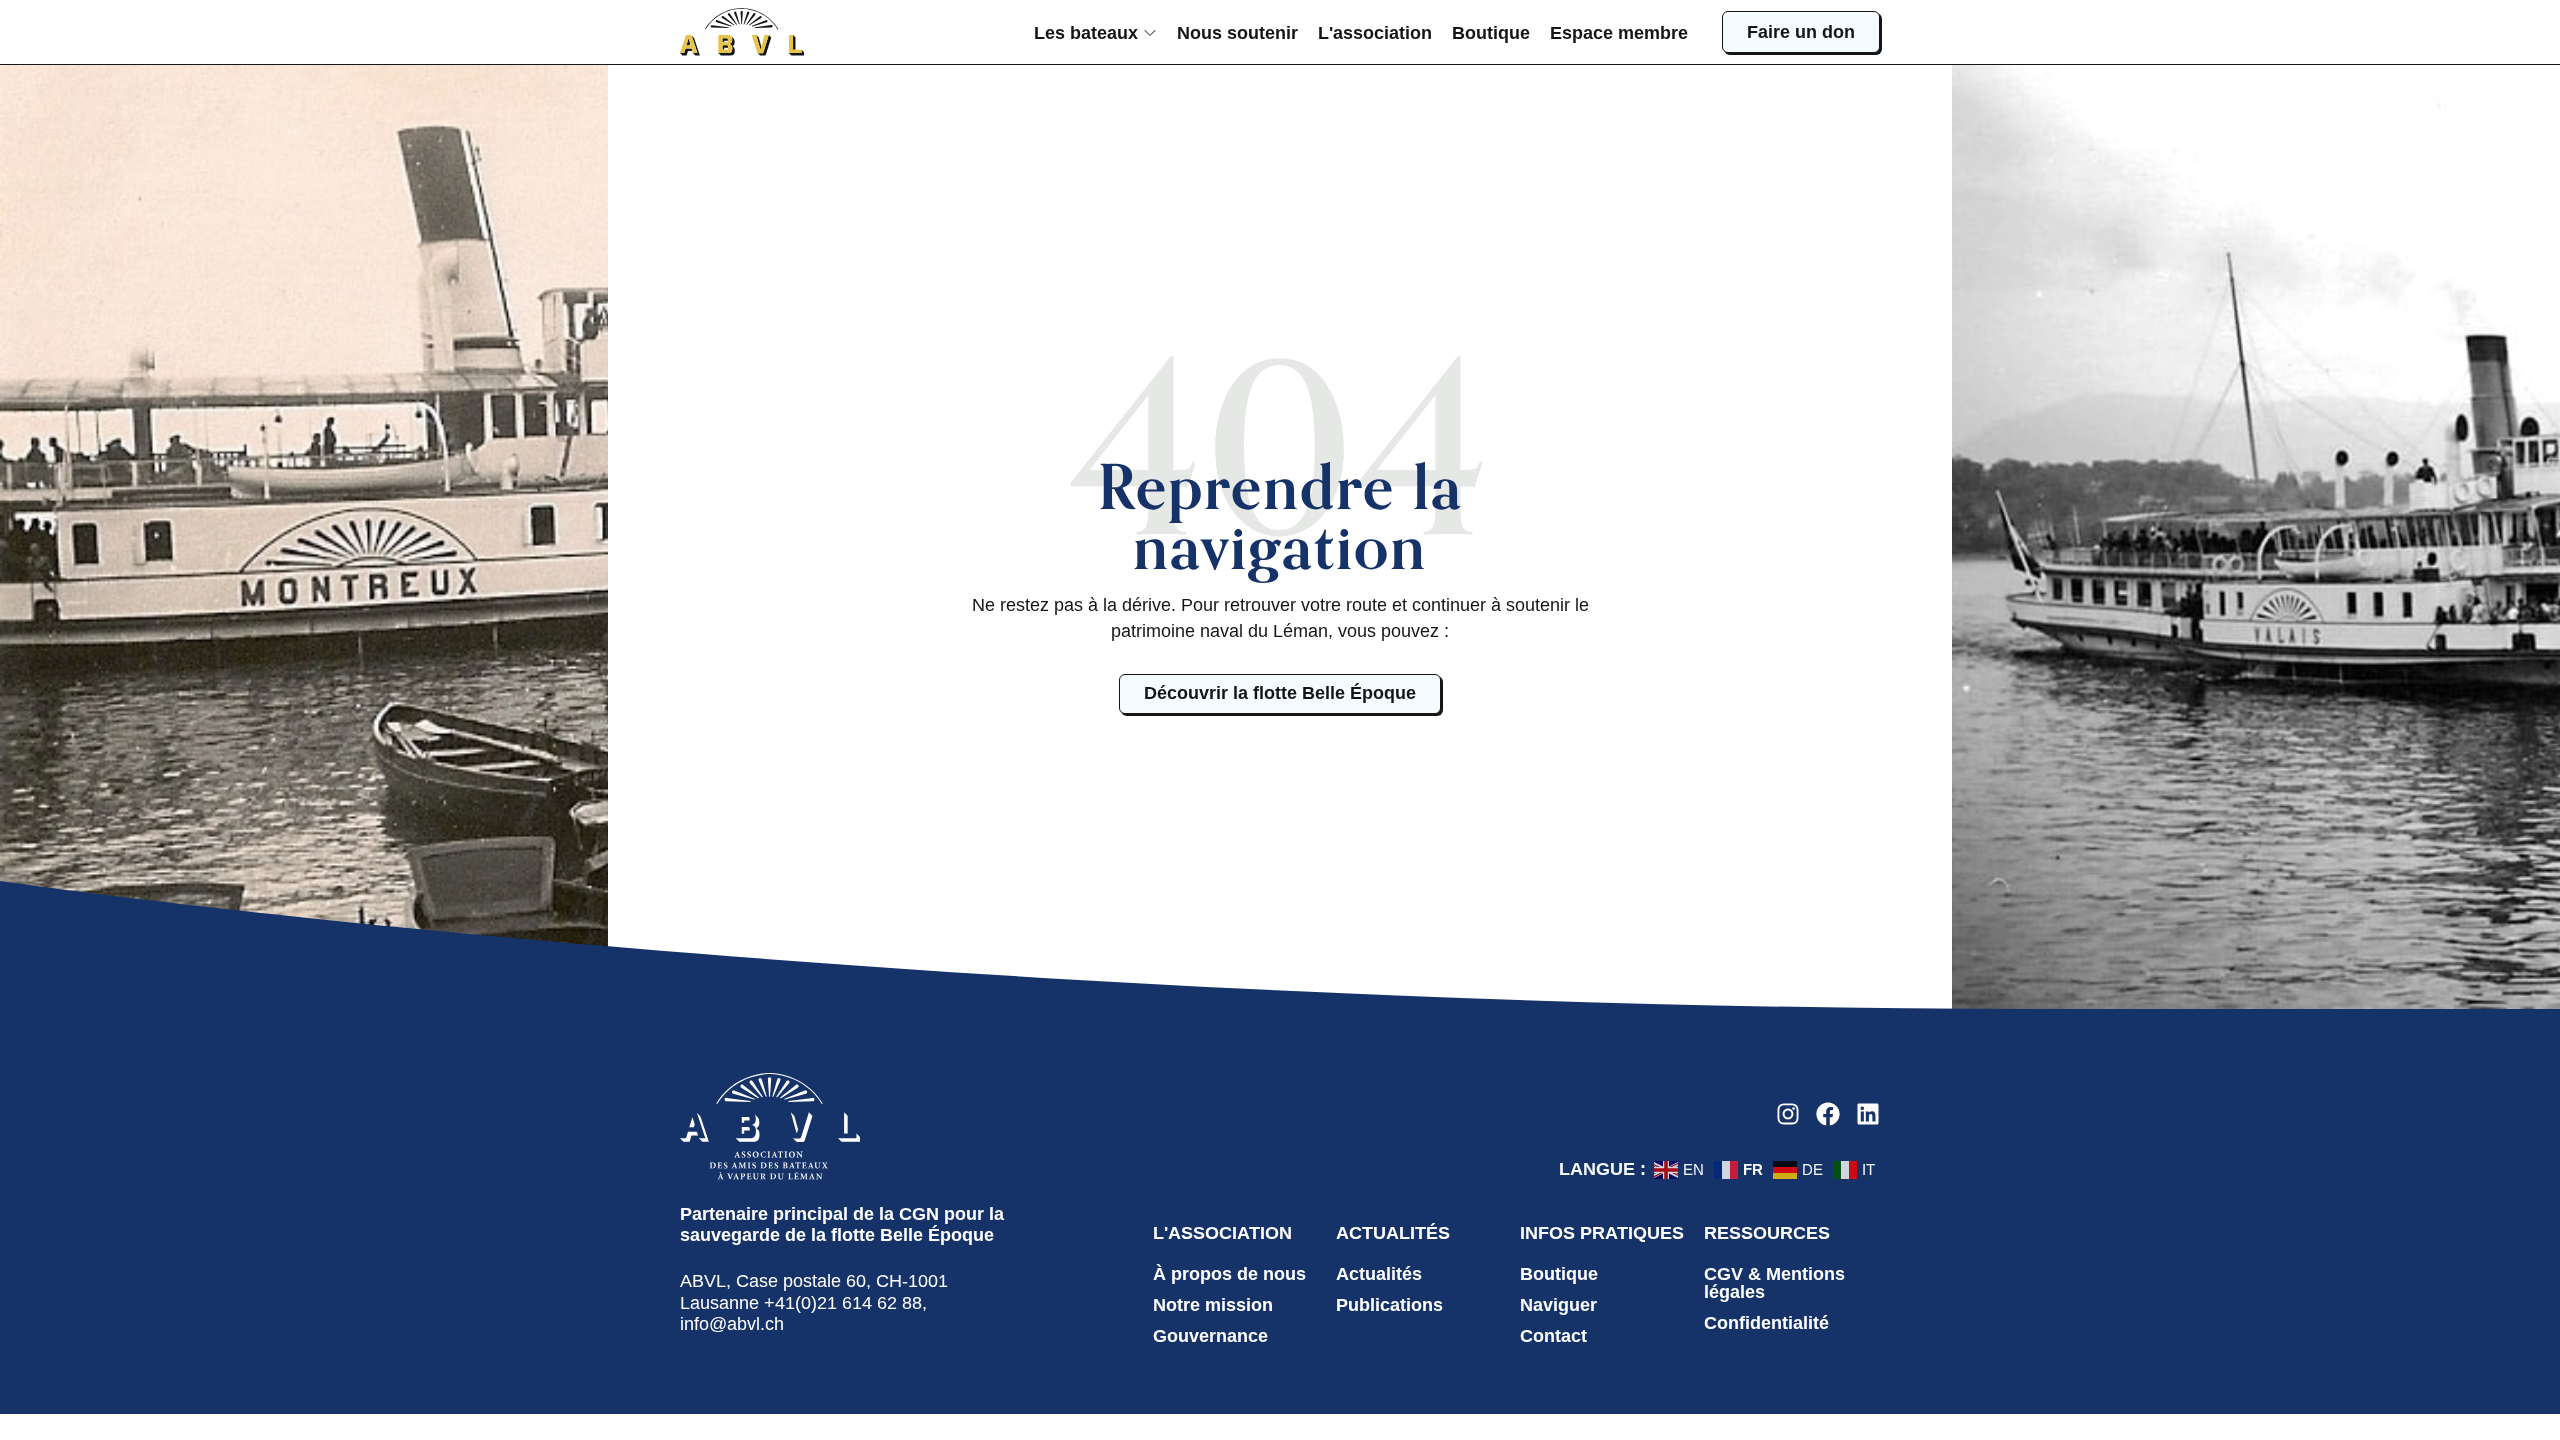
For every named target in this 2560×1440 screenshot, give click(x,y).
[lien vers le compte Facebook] (1828, 1114)
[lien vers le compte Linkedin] (1868, 1114)
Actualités (1379, 1274)
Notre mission (1213, 1305)
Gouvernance (1210, 1336)
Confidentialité (1766, 1323)
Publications (1389, 1305)
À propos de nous (1229, 1274)
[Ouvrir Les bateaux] (1150, 33)
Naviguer (1558, 1305)
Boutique (1559, 1274)
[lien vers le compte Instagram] (1788, 1114)
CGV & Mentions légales (1774, 1283)
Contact (1553, 1336)
